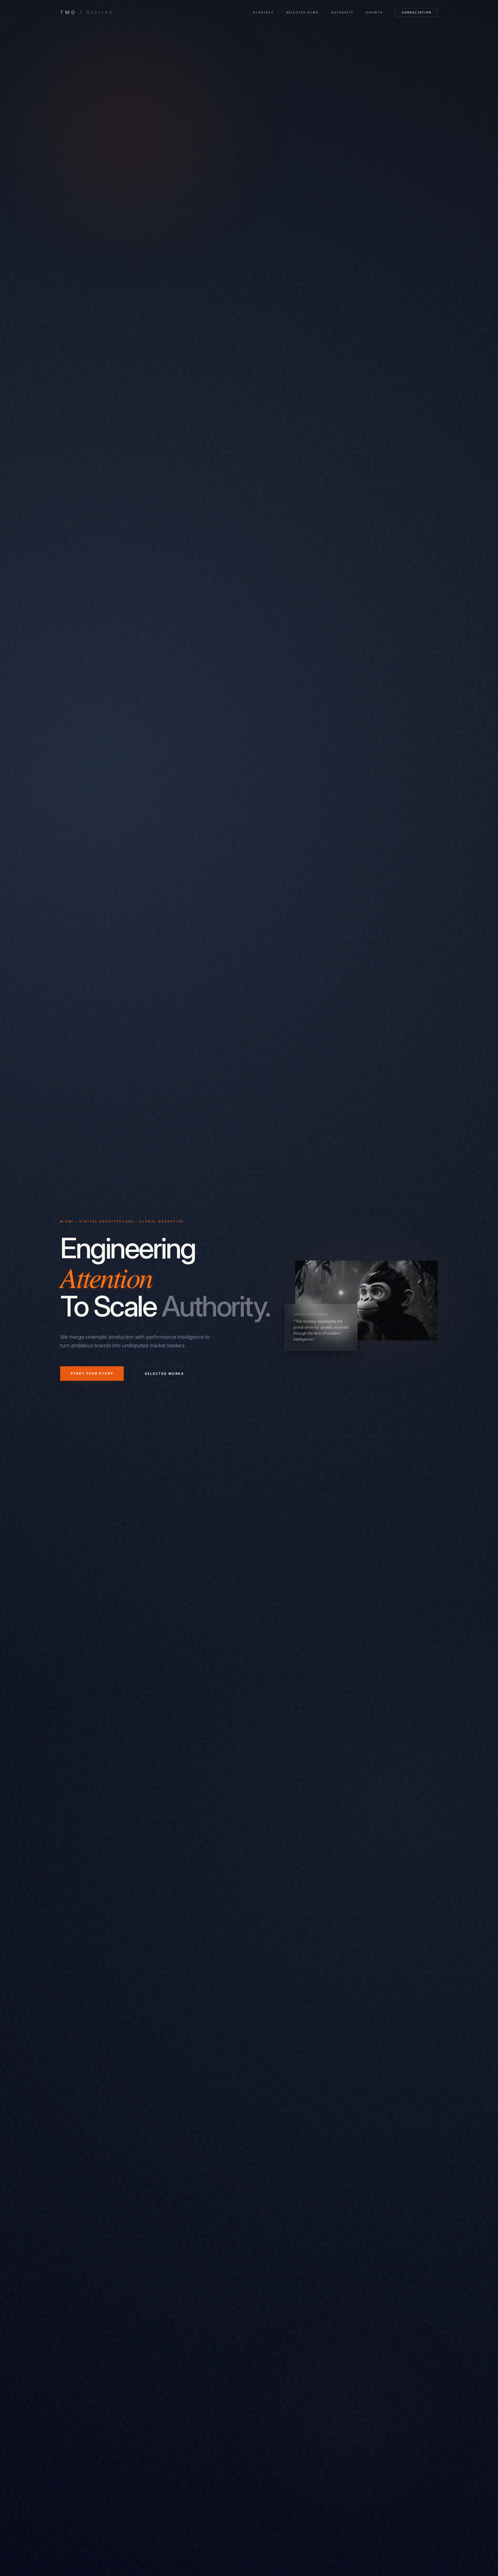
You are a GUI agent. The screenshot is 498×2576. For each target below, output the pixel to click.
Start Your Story (92, 1373)
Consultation (417, 12)
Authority (342, 12)
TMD (87, 12)
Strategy (263, 12)
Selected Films (302, 12)
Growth (374, 12)
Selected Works (164, 1374)
